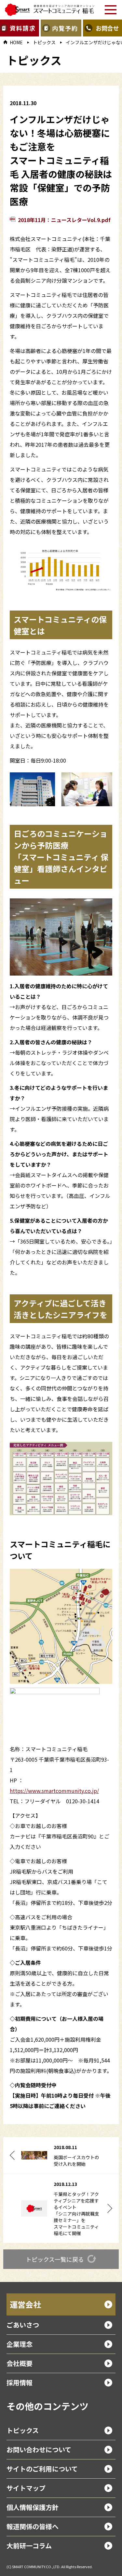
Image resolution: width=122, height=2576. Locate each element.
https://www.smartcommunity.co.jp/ (54, 1791)
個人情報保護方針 (33, 2507)
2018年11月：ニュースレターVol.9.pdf (64, 220)
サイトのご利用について (42, 2469)
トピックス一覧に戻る (55, 2259)
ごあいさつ (23, 2325)
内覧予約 (65, 28)
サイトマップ (26, 2488)
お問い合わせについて (39, 2449)
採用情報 (20, 2382)
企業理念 (20, 2344)
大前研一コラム (29, 2546)
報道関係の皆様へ (33, 2526)
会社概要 (20, 2363)
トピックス (44, 42)
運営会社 (25, 2304)
